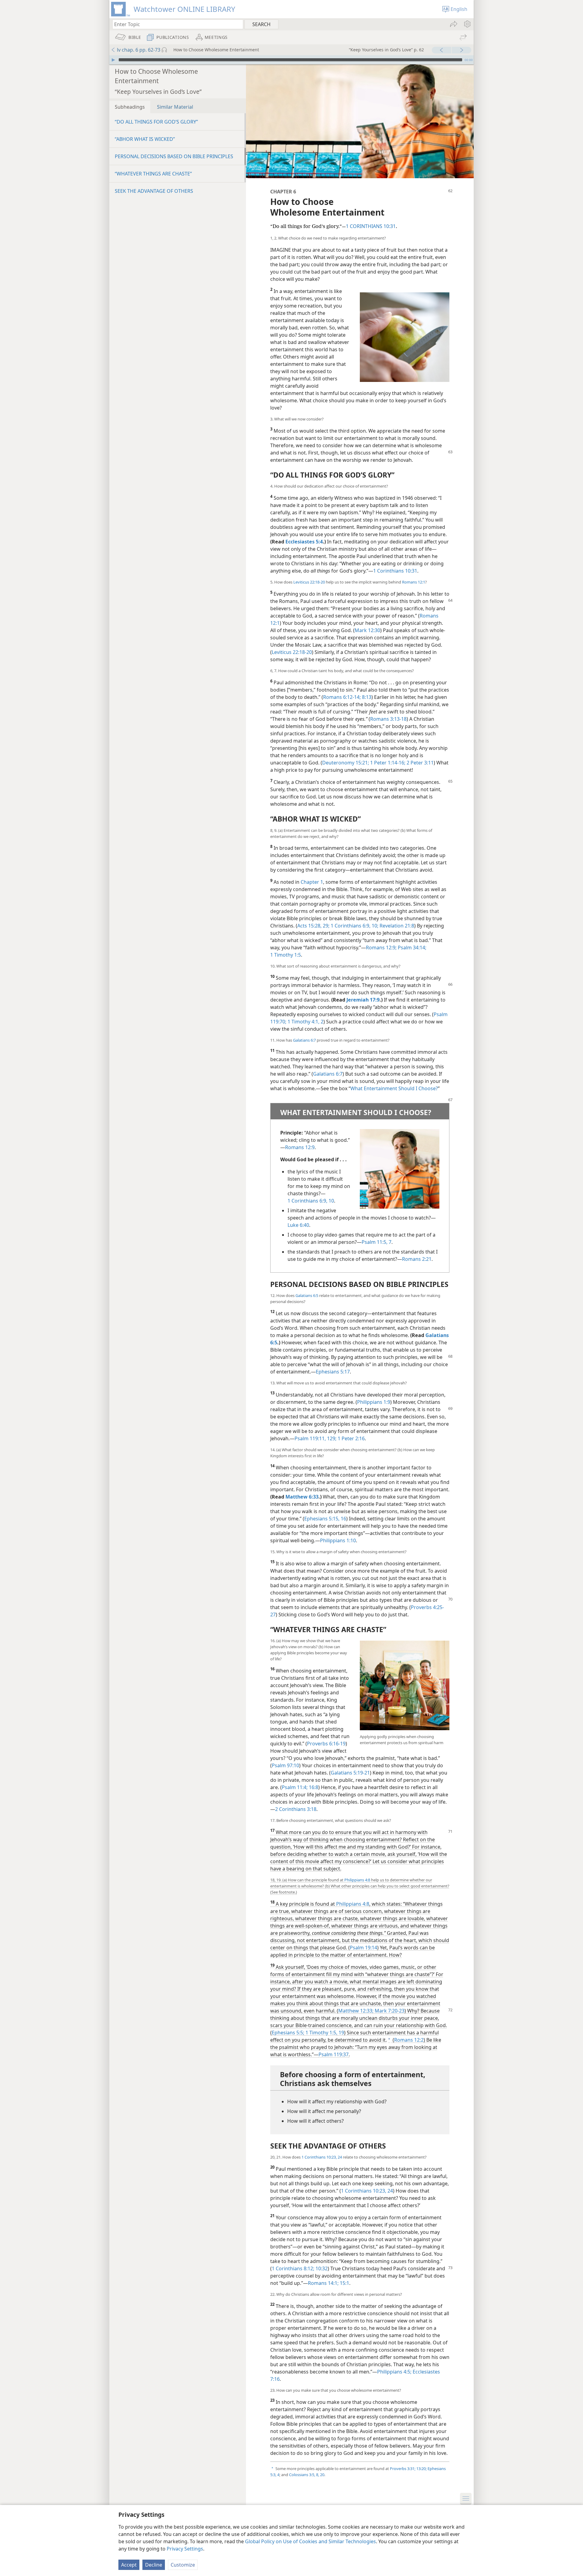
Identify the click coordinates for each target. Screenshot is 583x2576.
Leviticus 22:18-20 (309, 582)
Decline (154, 2565)
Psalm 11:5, (375, 1242)
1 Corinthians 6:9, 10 (311, 1201)
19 (341, 2033)
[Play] (113, 60)
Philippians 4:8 (357, 1880)
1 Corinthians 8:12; (293, 2268)
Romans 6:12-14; (342, 697)
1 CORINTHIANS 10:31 (371, 226)
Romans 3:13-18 (388, 719)
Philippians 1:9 (374, 1402)
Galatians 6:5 (307, 1295)
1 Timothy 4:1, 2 (305, 1022)
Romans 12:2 (409, 2040)
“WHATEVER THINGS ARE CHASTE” (153, 174)
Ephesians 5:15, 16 (325, 1519)
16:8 (313, 1787)
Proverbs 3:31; (403, 2469)
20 (322, 2475)
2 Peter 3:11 (419, 763)
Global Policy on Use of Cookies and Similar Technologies (310, 2541)
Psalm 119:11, (310, 1438)
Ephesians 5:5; (288, 2033)
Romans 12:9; (381, 948)
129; (331, 1438)
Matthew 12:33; (356, 2011)
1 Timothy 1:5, (321, 2033)
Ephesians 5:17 (333, 1372)
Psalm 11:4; (295, 1787)
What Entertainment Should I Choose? (394, 1088)
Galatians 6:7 (304, 1040)
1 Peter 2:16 (351, 1438)
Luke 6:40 (298, 1225)
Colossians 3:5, (302, 2475)
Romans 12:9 (300, 1147)
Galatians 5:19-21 (350, 1773)
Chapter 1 (312, 882)
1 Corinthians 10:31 (395, 571)
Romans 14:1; (323, 2283)
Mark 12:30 (367, 630)
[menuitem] (467, 24)
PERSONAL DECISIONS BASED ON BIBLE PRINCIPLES (174, 156)
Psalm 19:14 (363, 1948)
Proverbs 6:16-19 (326, 1744)
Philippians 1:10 (338, 1540)
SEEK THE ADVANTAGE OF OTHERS (154, 191)
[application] (291, 60)
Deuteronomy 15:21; (346, 763)
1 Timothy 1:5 (286, 955)
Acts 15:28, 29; (313, 926)
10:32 (321, 2268)
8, (317, 2475)
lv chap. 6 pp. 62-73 (139, 50)
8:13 (366, 697)
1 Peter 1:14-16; (387, 763)
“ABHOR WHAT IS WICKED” (145, 139)
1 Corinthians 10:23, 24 (322, 2157)
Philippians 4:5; (394, 2372)
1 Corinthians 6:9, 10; (354, 926)
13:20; (421, 2469)
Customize (183, 2565)
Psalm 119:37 (334, 2054)
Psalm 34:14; (411, 948)
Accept (129, 2565)
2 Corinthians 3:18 (296, 1809)
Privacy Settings (185, 2549)
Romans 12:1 (414, 582)
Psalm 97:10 (285, 1765)
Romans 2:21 (417, 1259)
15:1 (344, 2283)
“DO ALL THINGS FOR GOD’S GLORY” (156, 122)
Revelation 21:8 (396, 926)
